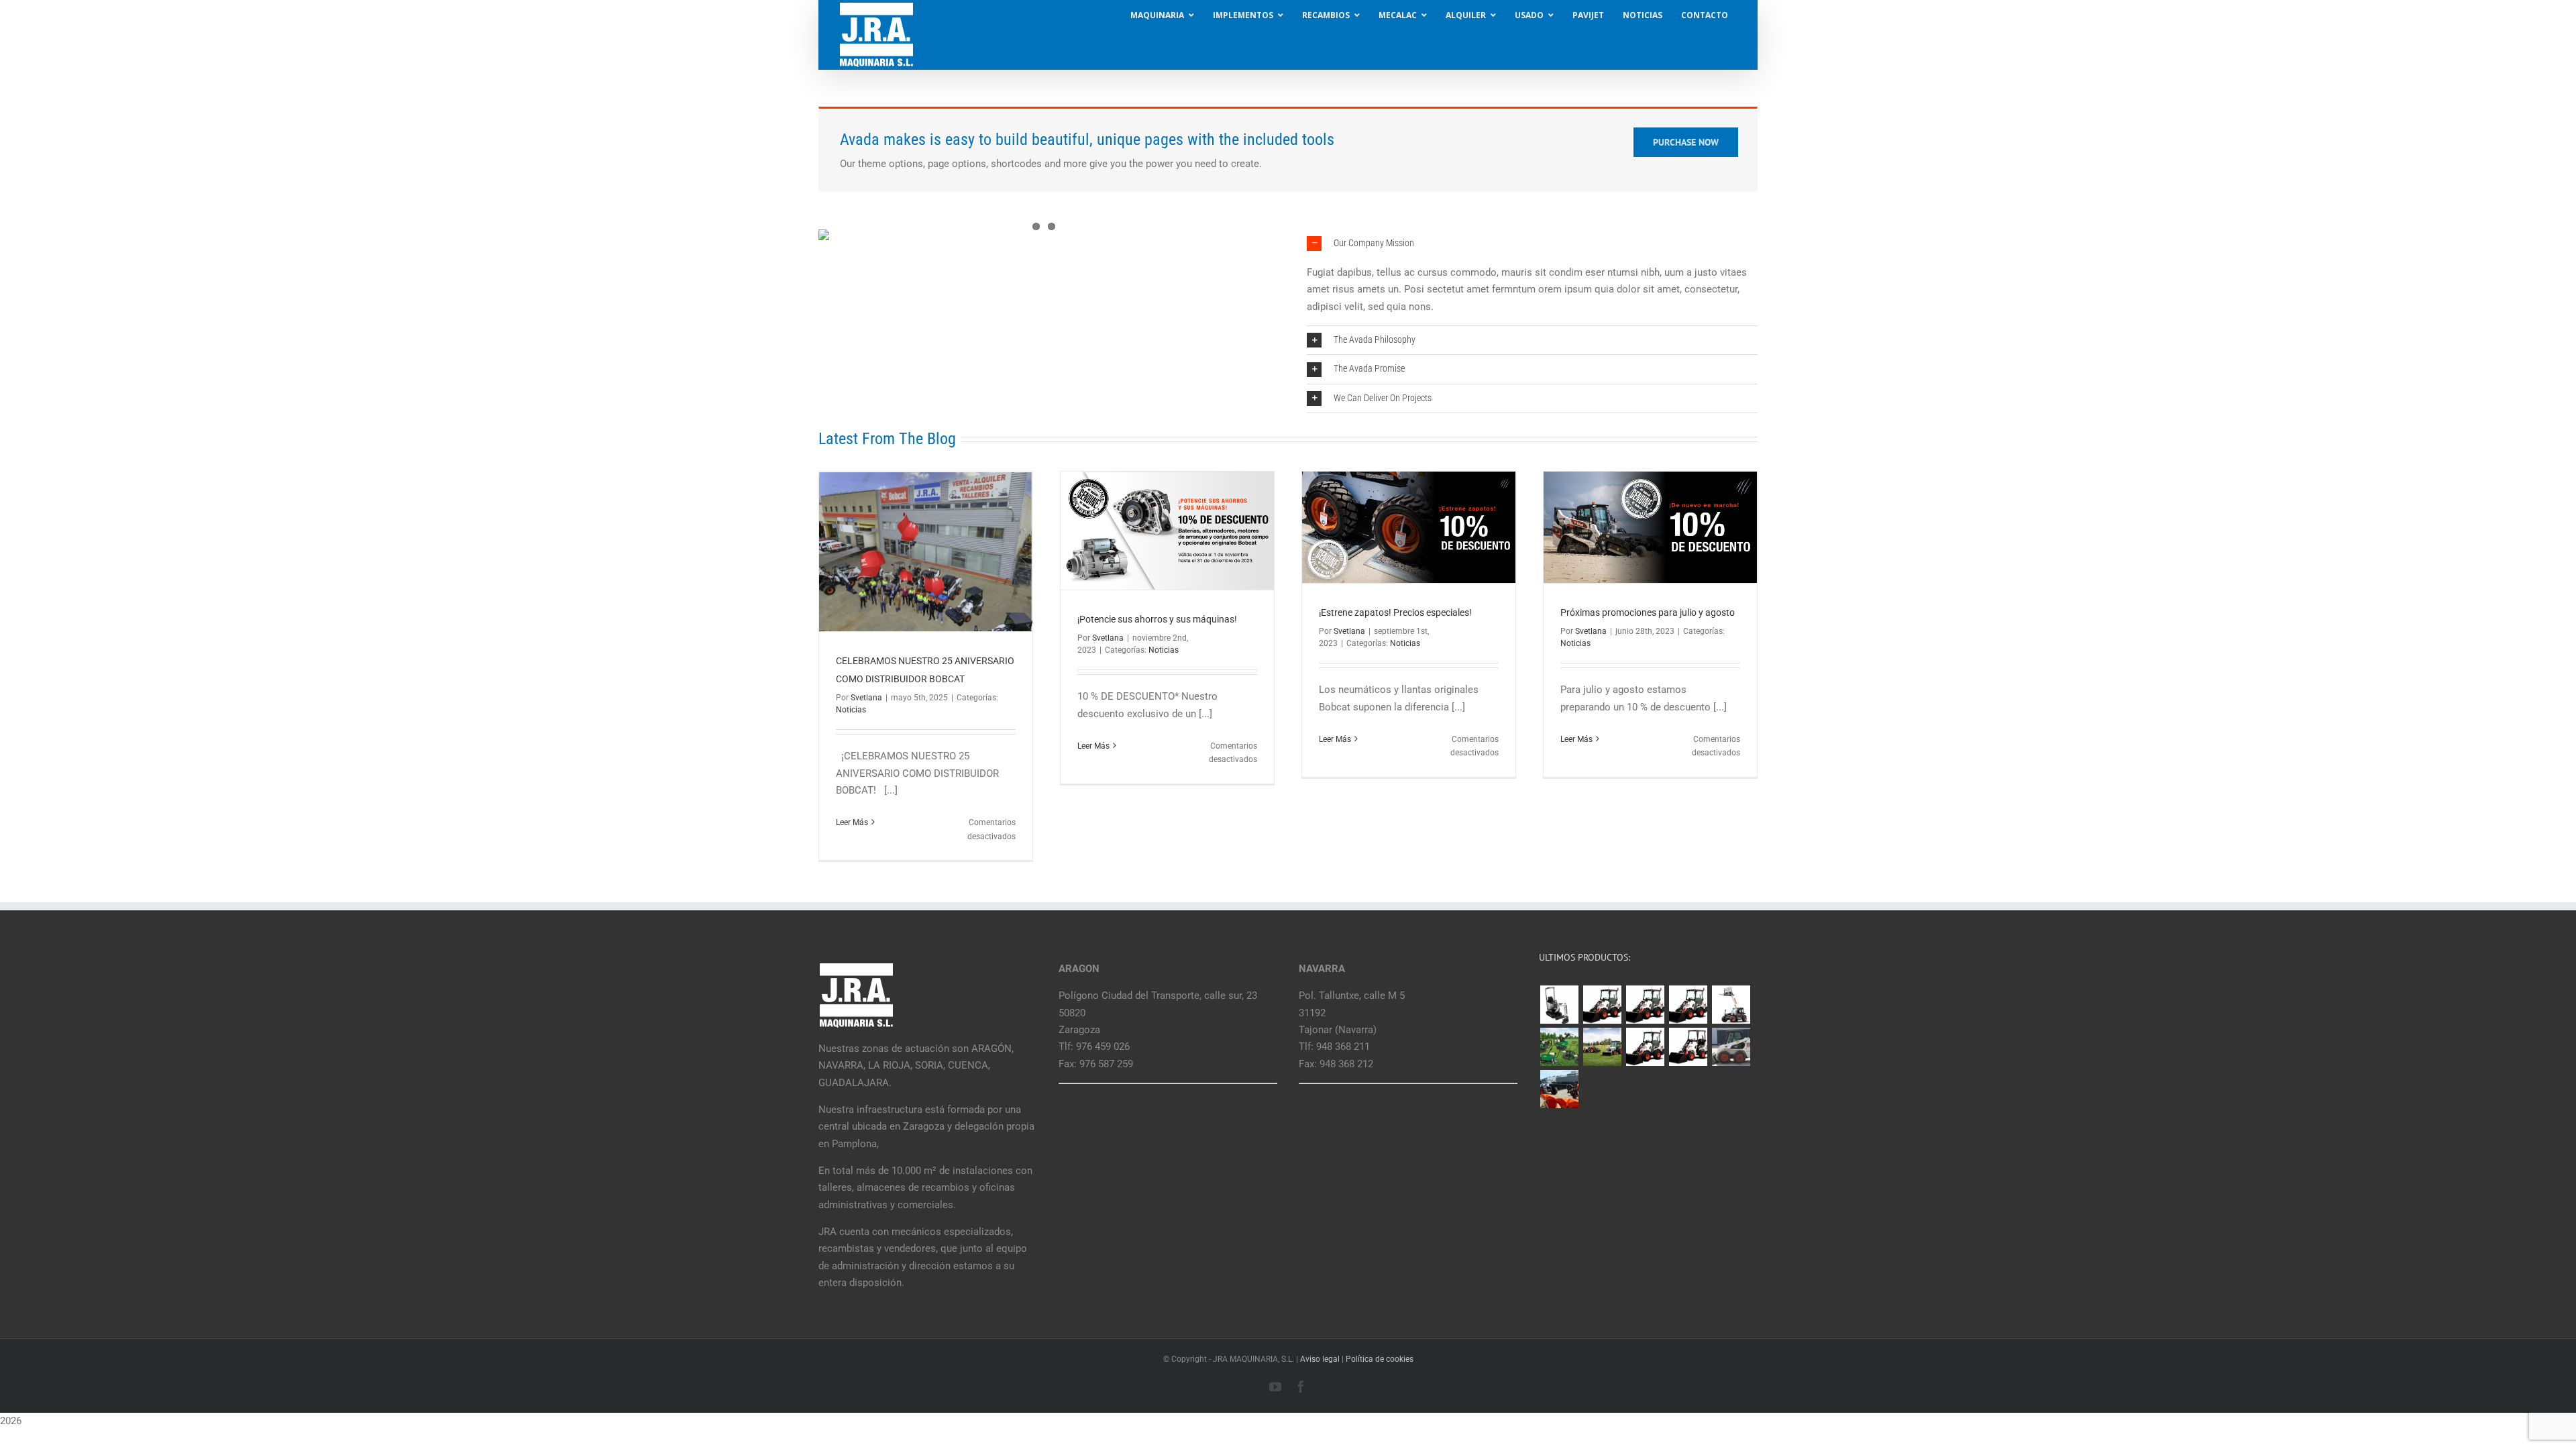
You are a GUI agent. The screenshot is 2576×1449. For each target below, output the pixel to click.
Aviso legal (1320, 1359)
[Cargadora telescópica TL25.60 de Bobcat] (1731, 1005)
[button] (1532, 244)
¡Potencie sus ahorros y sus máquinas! (1157, 619)
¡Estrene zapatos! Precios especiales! (1395, 612)
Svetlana (866, 698)
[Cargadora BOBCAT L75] (1688, 1005)
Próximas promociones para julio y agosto (1648, 612)
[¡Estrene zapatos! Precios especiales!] (1409, 527)
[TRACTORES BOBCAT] (1602, 1047)
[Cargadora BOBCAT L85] (1645, 1005)
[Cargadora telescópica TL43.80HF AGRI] (1559, 1089)
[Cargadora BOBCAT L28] (1645, 1047)
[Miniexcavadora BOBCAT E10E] (1559, 1005)
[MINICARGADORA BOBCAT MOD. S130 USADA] (1731, 1047)
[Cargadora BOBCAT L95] (1602, 1005)
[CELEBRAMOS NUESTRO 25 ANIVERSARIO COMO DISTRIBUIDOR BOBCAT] (926, 552)
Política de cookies (1380, 1359)
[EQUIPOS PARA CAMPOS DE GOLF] (1559, 1047)
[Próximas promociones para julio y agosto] (1650, 527)
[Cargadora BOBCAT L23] (1688, 1047)
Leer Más (852, 822)
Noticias (851, 710)
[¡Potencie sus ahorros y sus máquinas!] (1167, 531)
